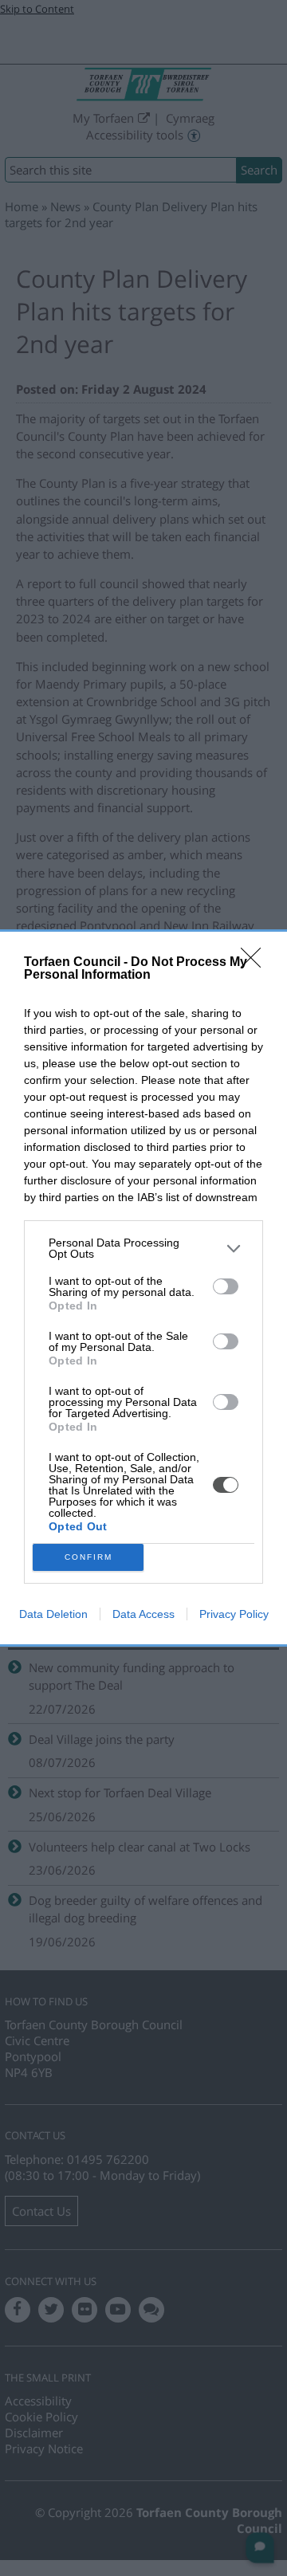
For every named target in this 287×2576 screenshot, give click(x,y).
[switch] (226, 1286)
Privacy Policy (234, 1614)
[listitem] (143, 1248)
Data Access (143, 1614)
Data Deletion (53, 1614)
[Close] (256, 963)
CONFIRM (88, 1557)
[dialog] (143, 1288)
